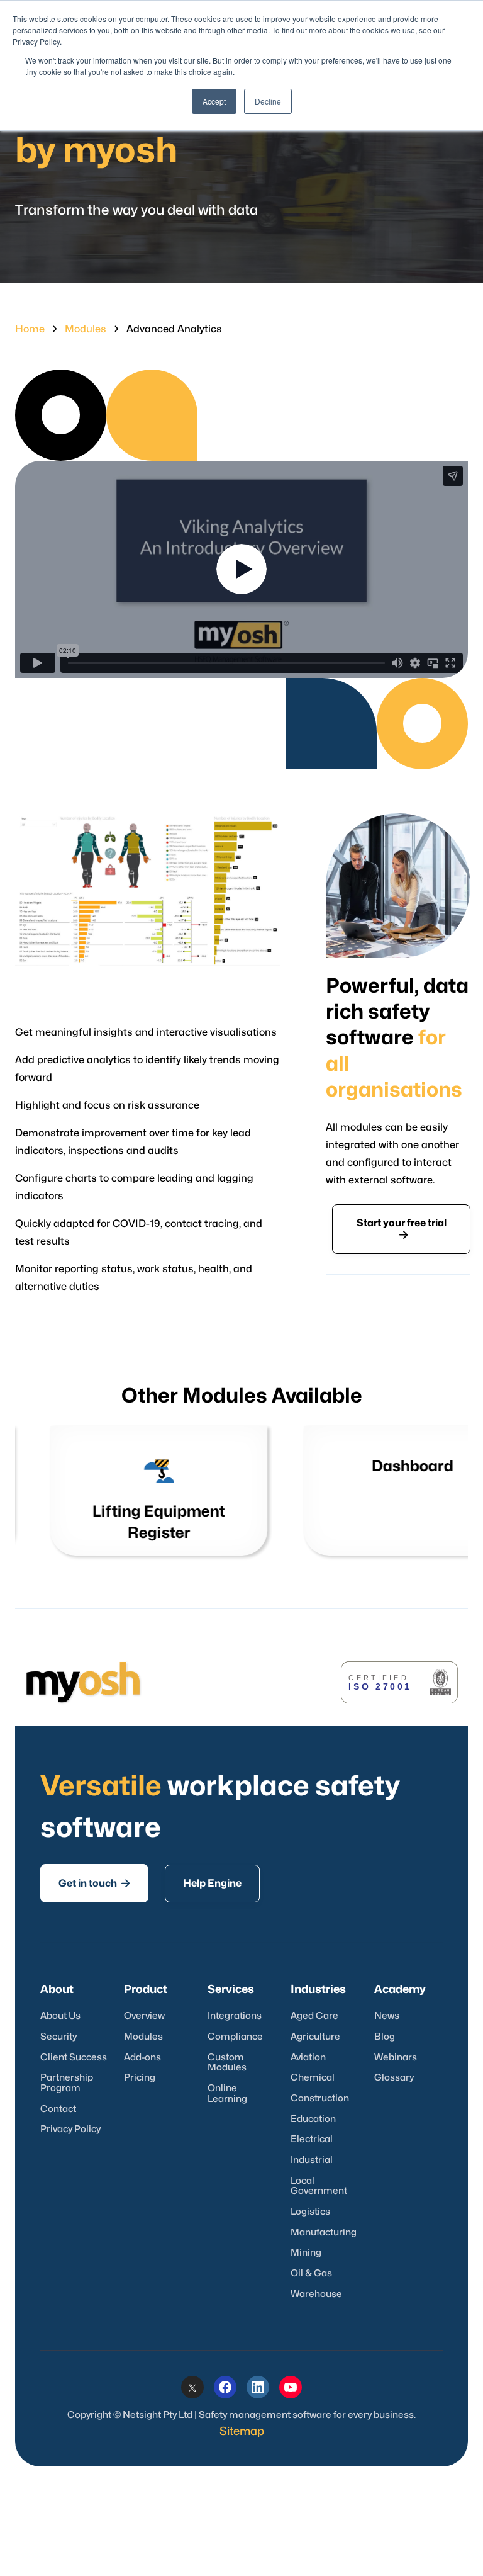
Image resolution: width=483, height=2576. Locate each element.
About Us (60, 2016)
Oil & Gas (311, 2274)
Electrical (312, 2139)
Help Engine (212, 1884)
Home (30, 329)
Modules (86, 329)
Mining (306, 2253)
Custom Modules (227, 2063)
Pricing (140, 2078)
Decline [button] (268, 101)
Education (313, 2119)
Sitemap (242, 2432)
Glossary (394, 2078)
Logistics (310, 2212)
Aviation (308, 2058)
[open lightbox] (241, 569)
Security (58, 2037)
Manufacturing (324, 2233)
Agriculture (315, 2037)
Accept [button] (214, 101)
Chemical (313, 2078)
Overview (144, 2016)
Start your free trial (402, 1229)
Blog (385, 2037)
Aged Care (314, 2016)
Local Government (319, 2186)
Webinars (396, 2058)
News (387, 2016)
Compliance (235, 2037)
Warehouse (316, 2294)
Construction (320, 2099)
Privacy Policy (70, 2129)
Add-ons (142, 2058)
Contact (58, 2109)
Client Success (74, 2058)
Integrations (235, 2016)
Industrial (312, 2160)
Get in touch (94, 1883)
